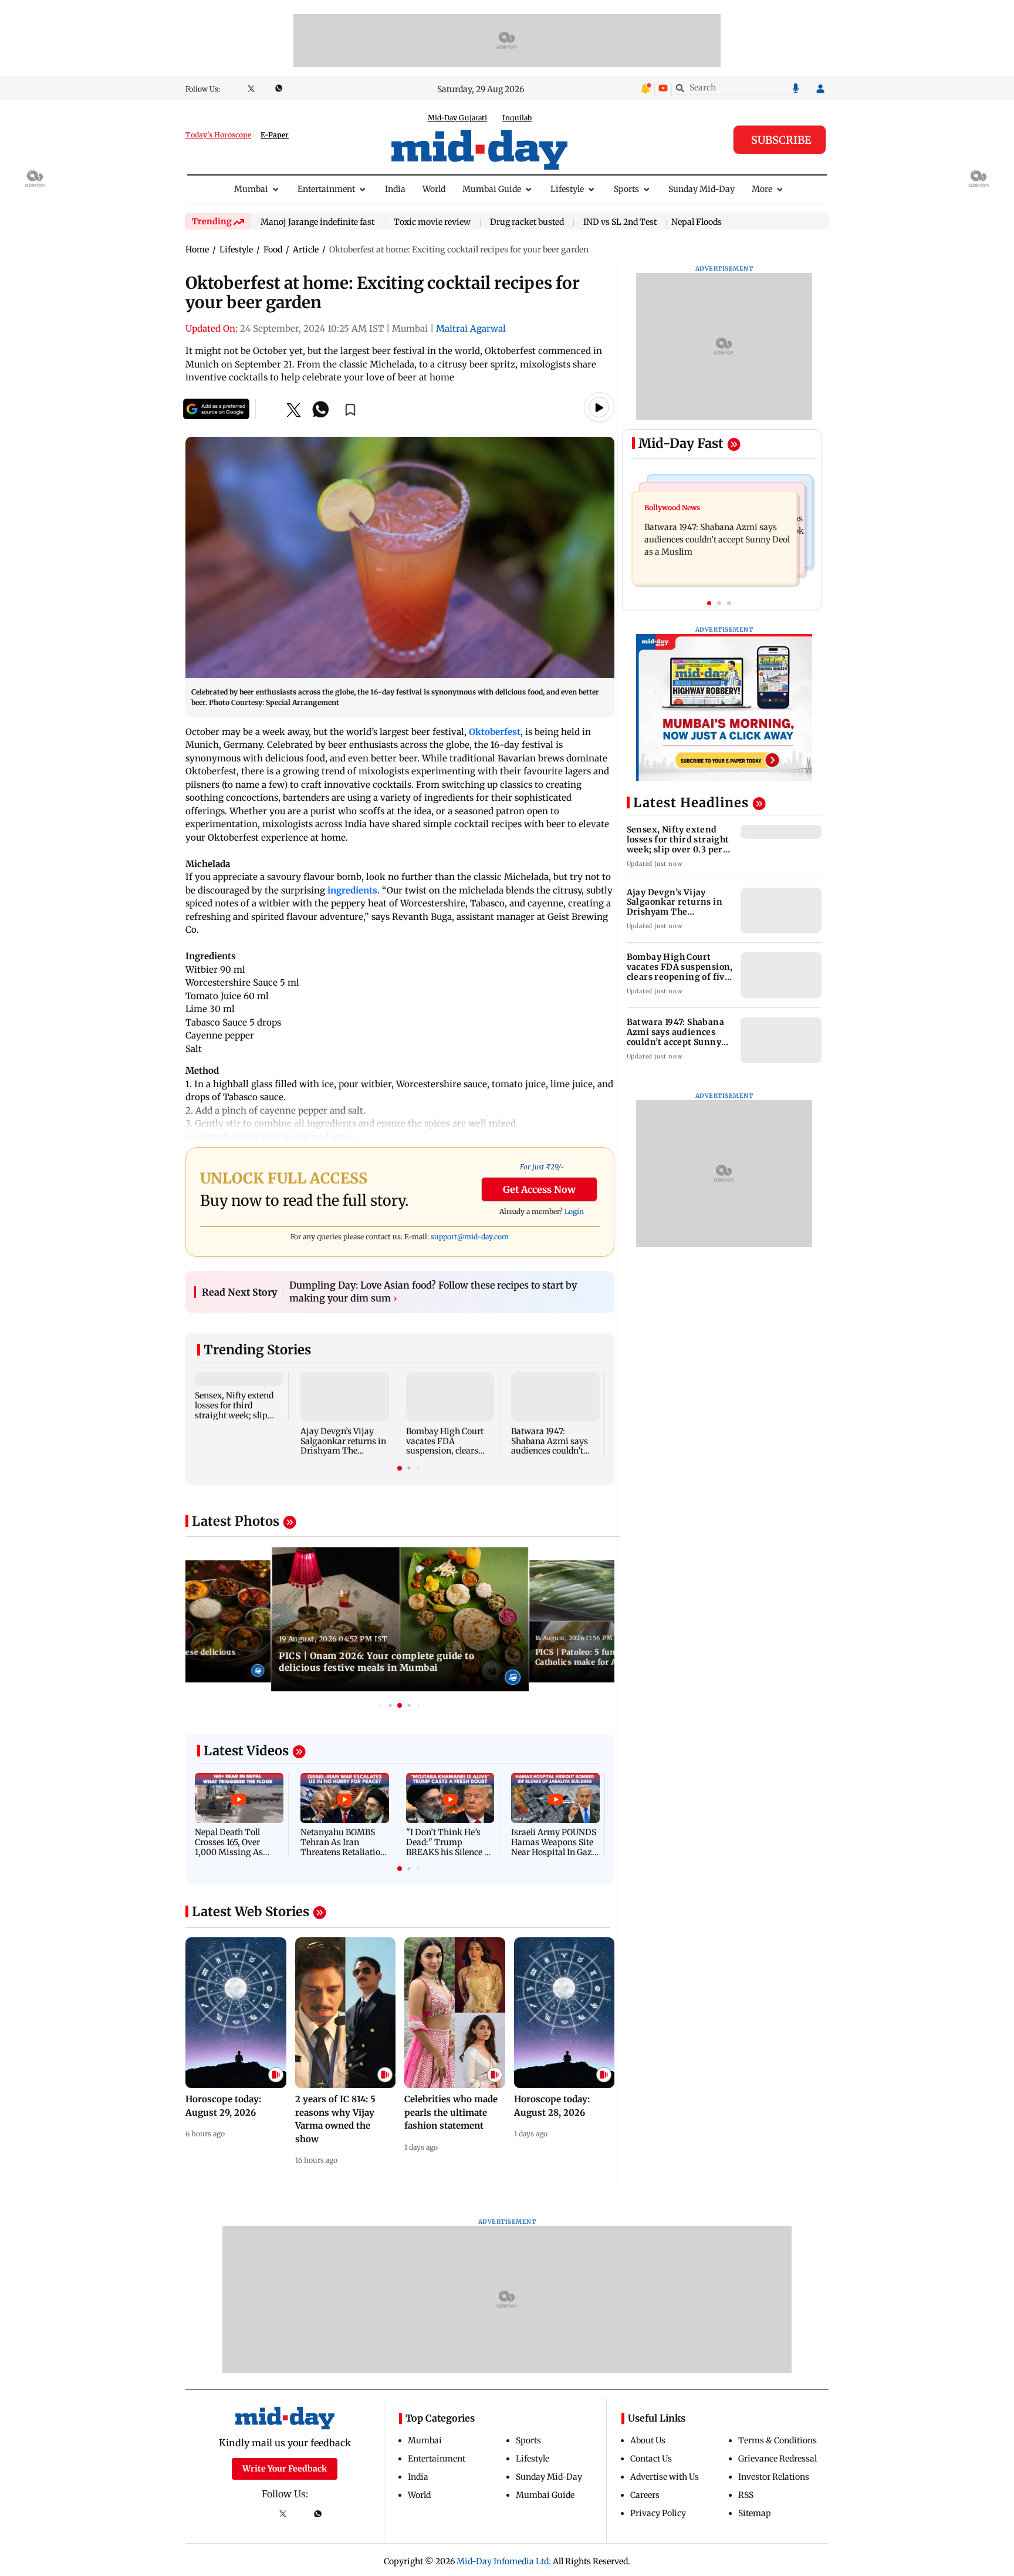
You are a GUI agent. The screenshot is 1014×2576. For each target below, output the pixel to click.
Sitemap (755, 2513)
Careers (645, 2495)
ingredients (352, 890)
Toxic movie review (432, 222)
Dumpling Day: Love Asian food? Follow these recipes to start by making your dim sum (433, 1292)
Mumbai (251, 189)
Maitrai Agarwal (471, 328)
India (395, 189)
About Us (648, 2440)
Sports (626, 189)
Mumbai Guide (492, 189)
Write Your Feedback (285, 2469)
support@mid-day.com (470, 1237)
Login (574, 1211)
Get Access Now (539, 1189)
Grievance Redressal (778, 2459)
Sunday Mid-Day (702, 189)
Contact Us (651, 2459)
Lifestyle (567, 189)
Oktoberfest (495, 732)
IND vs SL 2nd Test (620, 222)
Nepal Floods (697, 222)
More (762, 189)
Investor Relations (774, 2477)
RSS (746, 2495)
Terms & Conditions (778, 2440)
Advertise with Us (665, 2477)
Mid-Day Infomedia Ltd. (504, 2561)
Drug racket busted (527, 222)
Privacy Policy (658, 2513)
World (434, 189)
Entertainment (326, 189)
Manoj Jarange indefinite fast (317, 222)
